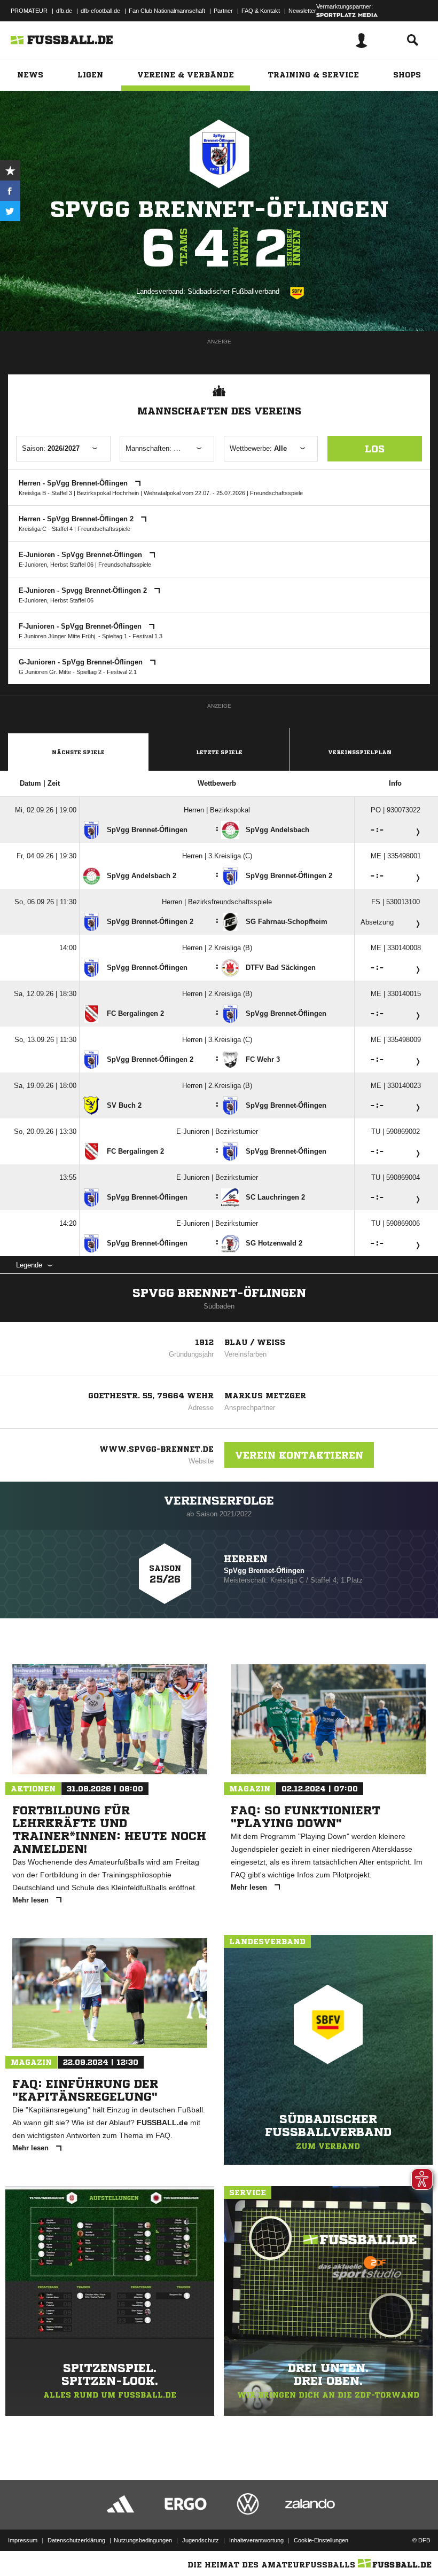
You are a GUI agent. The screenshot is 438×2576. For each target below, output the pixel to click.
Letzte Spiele (219, 752)
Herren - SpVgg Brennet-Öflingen (74, 483)
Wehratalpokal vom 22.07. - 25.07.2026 (194, 493)
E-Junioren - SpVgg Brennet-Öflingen (81, 555)
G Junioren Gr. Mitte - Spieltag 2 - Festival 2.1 (78, 672)
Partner (223, 11)
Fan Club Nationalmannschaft (167, 11)
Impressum (23, 2540)
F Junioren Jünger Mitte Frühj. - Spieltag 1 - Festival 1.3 (91, 636)
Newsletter (302, 11)
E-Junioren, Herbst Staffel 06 (56, 565)
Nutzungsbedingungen (143, 2540)
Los (375, 449)
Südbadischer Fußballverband (233, 291)
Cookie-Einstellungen (321, 2540)
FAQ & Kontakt (261, 11)
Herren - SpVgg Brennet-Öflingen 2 (77, 519)
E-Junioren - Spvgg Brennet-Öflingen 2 (84, 590)
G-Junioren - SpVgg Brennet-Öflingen (82, 662)
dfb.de (64, 11)
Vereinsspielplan (360, 752)
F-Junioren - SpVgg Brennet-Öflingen (81, 626)
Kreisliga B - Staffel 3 (45, 493)
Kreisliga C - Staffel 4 (46, 529)
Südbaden (219, 1306)
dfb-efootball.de (100, 11)
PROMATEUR (29, 11)
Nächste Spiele (78, 752)
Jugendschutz (201, 2540)
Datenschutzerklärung (76, 2540)
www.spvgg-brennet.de (157, 1449)
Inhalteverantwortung (256, 2540)
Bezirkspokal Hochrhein (108, 493)
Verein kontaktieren (299, 1455)
